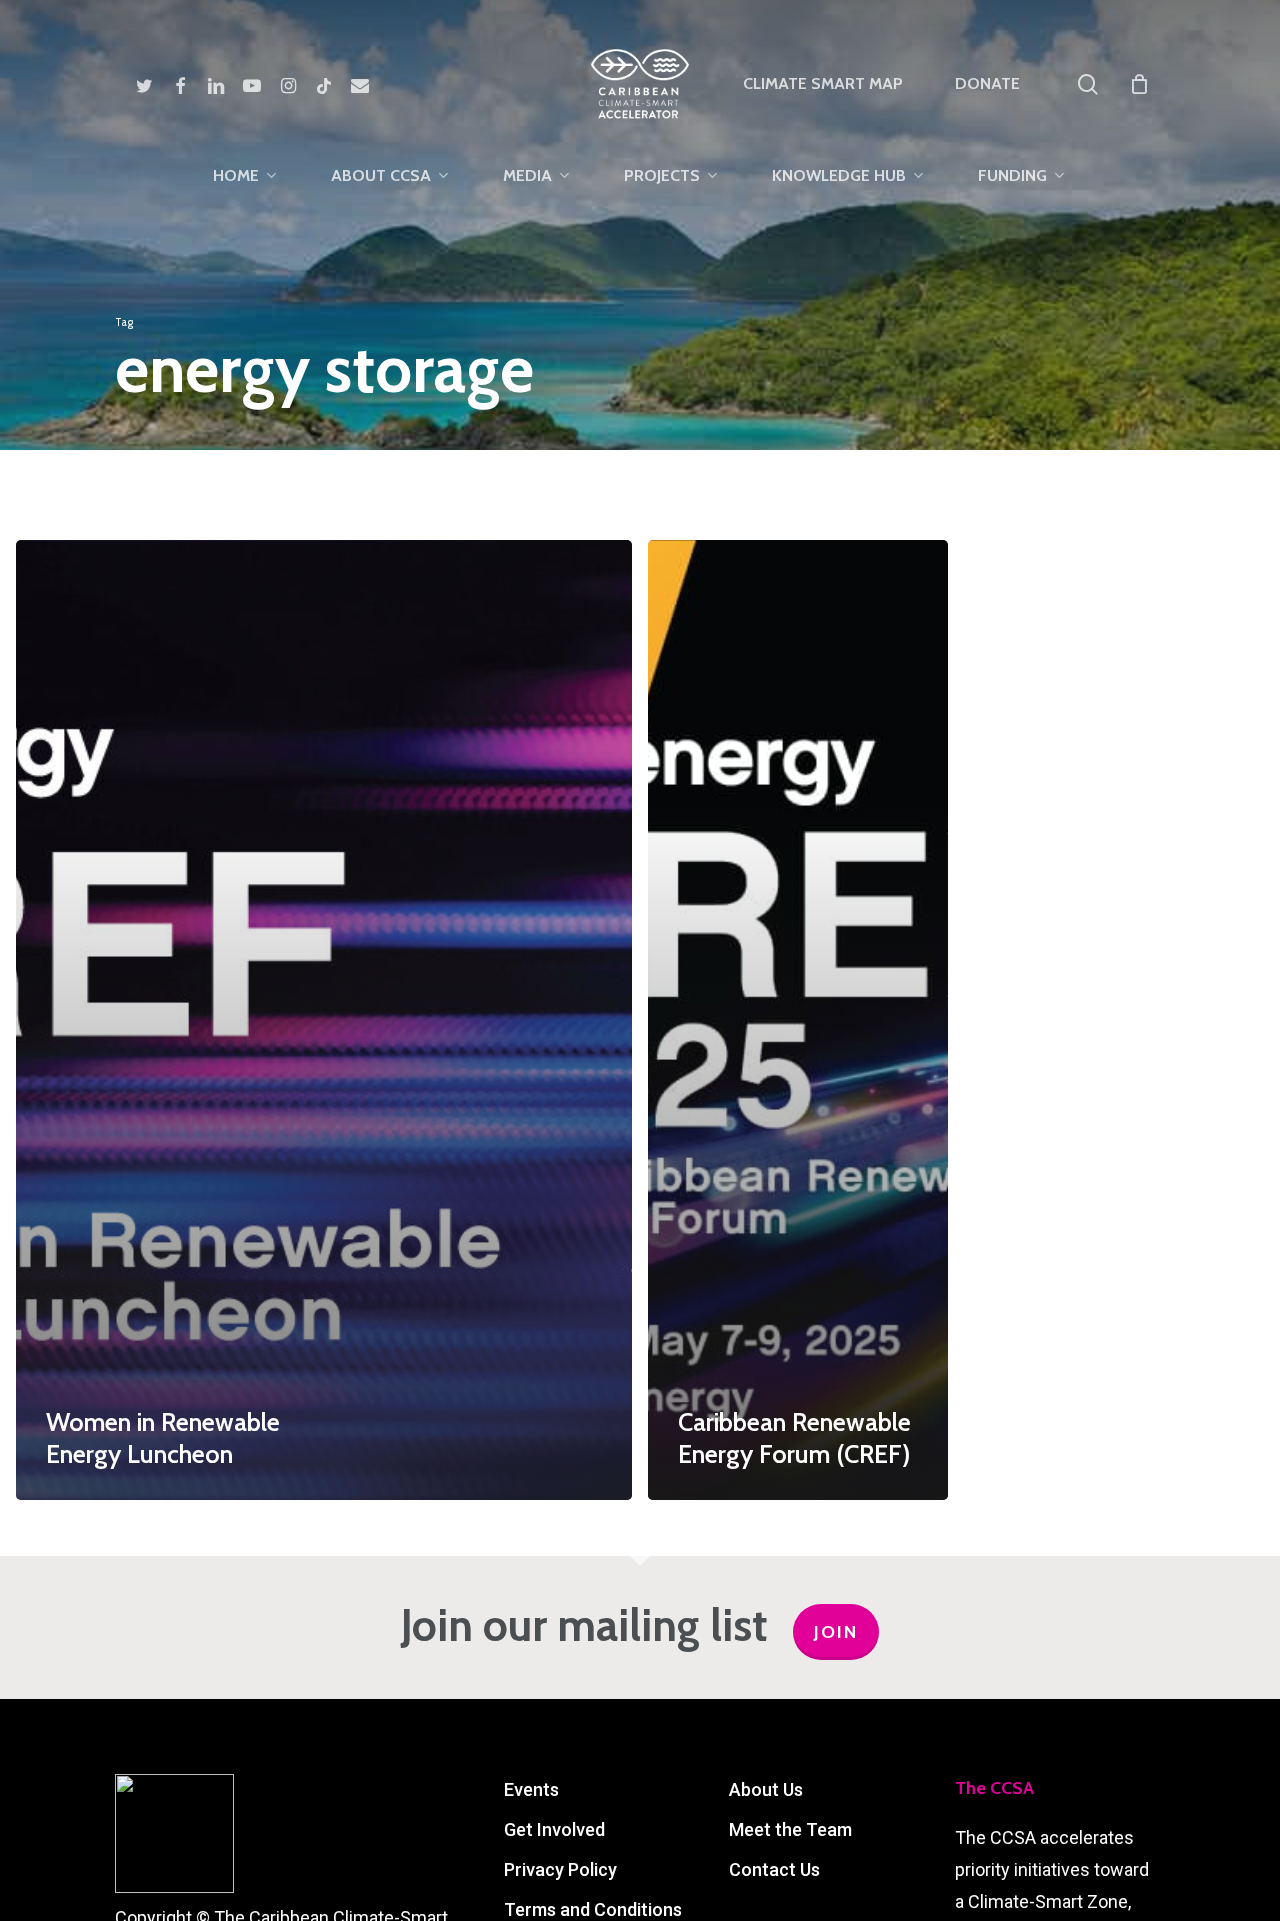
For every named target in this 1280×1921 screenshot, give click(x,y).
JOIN (836, 1632)
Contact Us (774, 1869)
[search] (1088, 84)
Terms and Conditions (593, 1909)
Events (531, 1789)
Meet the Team (790, 1829)
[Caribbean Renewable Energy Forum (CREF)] (798, 1020)
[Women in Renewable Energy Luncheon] (324, 1020)
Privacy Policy (560, 1869)
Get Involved (554, 1829)
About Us (766, 1789)
